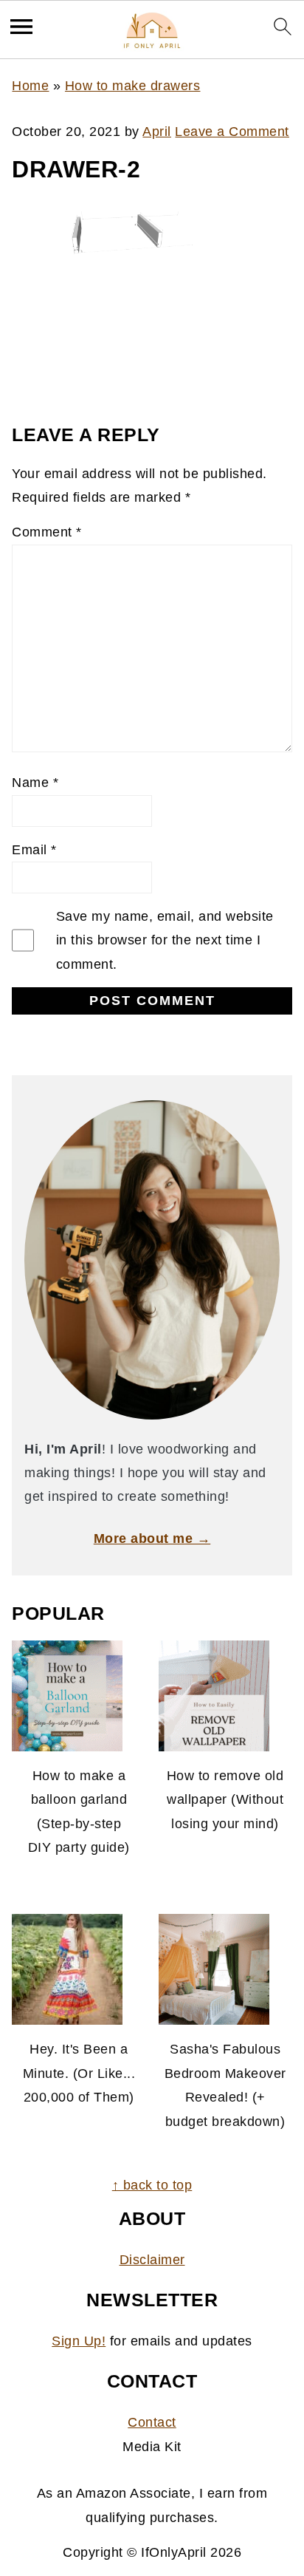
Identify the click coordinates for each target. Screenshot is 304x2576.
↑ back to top (152, 2185)
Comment (47, 532)
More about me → (152, 1539)
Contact (152, 2422)
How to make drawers (133, 86)
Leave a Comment (232, 132)
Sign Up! (79, 2341)
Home (30, 86)
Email (34, 850)
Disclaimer (152, 2260)
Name (35, 783)
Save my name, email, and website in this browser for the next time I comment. (165, 940)
